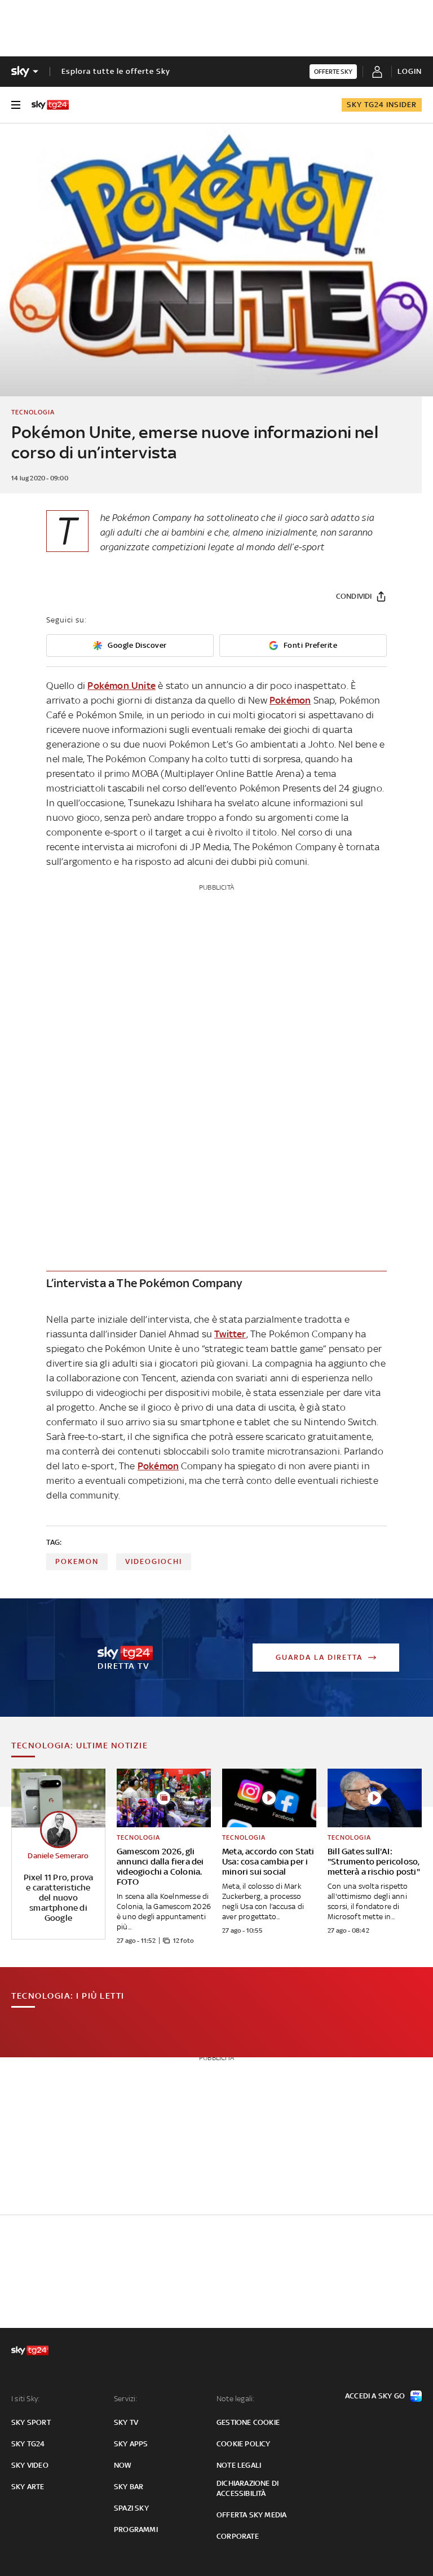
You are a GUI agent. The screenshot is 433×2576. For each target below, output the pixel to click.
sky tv (126, 2422)
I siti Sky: (25, 2399)
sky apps (131, 2444)
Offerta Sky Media (251, 2515)
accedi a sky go (375, 2396)
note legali (239, 2465)
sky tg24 (28, 2444)
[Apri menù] (16, 105)
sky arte (28, 2487)
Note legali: (235, 2399)
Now (123, 2465)
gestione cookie (248, 2422)
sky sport (31, 2422)
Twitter (230, 1334)
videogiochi (154, 1561)
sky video (30, 2465)
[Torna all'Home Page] (50, 105)
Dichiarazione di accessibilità (248, 2488)
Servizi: (126, 2399)
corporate (238, 2536)
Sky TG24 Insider (382, 105)
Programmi (136, 2529)
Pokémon (290, 700)
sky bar (129, 2487)
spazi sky (131, 2508)
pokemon (77, 1561)
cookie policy (244, 2444)
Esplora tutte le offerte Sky (116, 71)
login (410, 71)
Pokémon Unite (121, 686)
